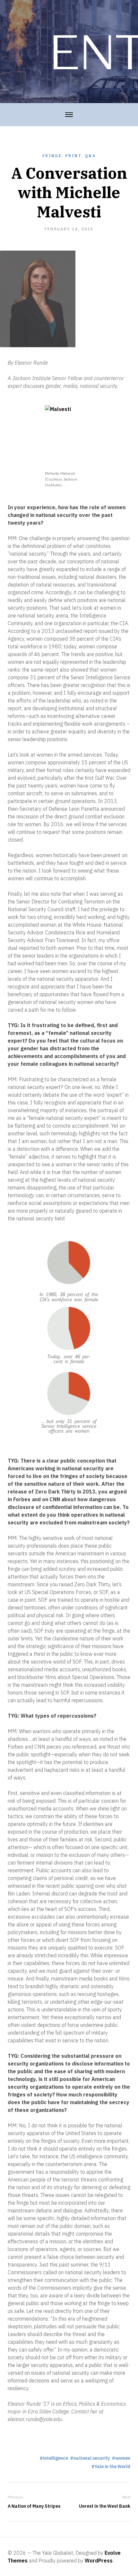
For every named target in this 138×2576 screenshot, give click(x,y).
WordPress (99, 2561)
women (123, 2458)
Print (73, 156)
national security (92, 2458)
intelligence (56, 2458)
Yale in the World (112, 2466)
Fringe (52, 156)
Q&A (90, 156)
